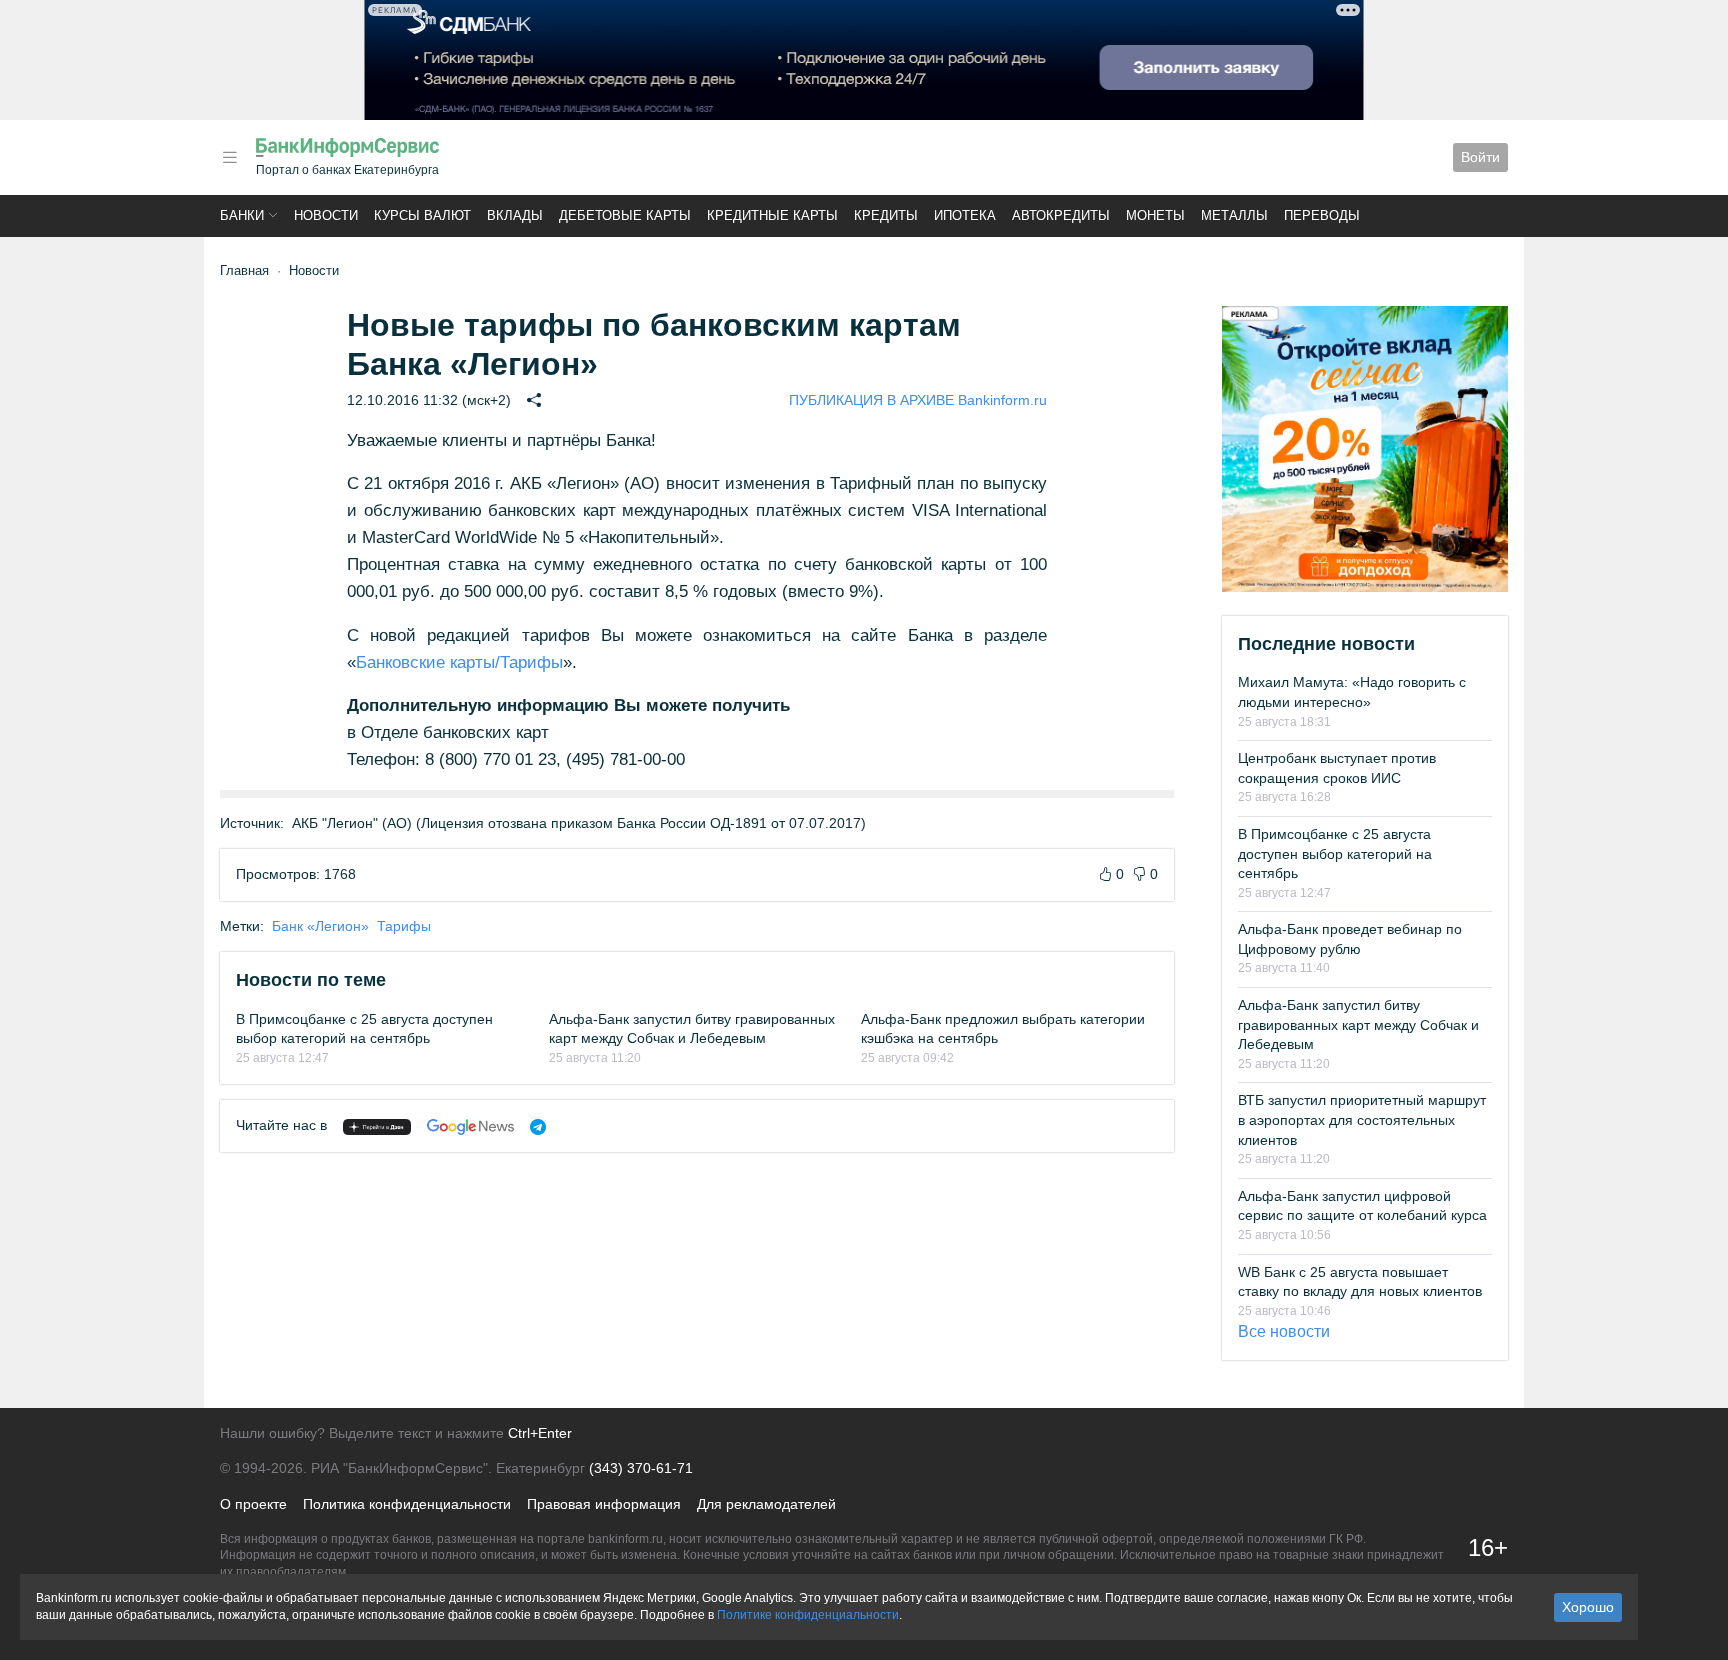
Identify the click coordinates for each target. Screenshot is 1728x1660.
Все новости (1284, 1331)
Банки (242, 215)
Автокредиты (1061, 215)
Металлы (1234, 215)
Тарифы (404, 926)
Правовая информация (604, 1504)
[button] (230, 157)
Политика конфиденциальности (407, 1504)
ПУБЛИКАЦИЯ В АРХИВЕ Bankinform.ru (918, 400)
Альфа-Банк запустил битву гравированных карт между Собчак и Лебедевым (1358, 1024)
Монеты (1155, 215)
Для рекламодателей (766, 1504)
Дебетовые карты (625, 215)
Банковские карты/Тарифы (459, 662)
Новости (326, 215)
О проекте (253, 1504)
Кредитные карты (772, 215)
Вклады (515, 215)
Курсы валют (422, 215)
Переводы (1322, 215)
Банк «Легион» (320, 926)
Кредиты (886, 215)
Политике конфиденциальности (808, 1615)
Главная (244, 270)
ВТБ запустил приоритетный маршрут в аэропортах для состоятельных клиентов (1362, 1119)
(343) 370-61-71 (641, 1468)
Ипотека (965, 215)
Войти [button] (1480, 157)
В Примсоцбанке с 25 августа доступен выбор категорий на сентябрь (1335, 853)
